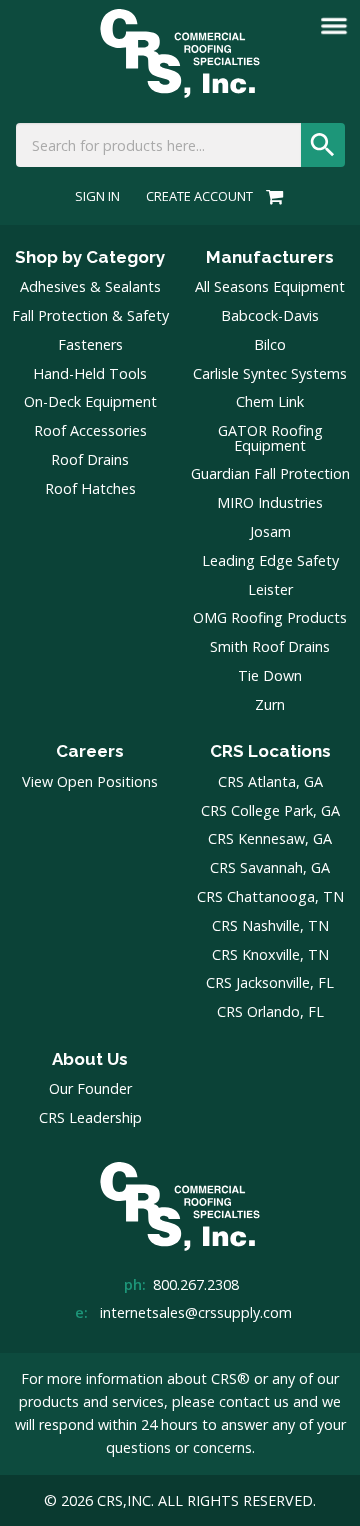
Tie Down (270, 675)
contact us (254, 1401)
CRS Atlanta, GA (270, 781)
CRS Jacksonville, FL (270, 982)
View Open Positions (90, 781)
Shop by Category (90, 257)
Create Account (199, 196)
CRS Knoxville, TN (270, 954)
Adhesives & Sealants (90, 286)
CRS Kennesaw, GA (270, 838)
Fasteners (90, 344)
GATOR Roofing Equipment (270, 437)
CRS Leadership (90, 1117)
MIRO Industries (270, 502)
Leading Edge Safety (270, 560)
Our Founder (90, 1088)
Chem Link (270, 401)
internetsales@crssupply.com (196, 1312)
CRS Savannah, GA (270, 867)
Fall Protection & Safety (90, 315)
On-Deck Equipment (90, 401)
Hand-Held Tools (90, 373)
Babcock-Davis (270, 315)
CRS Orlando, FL (270, 1011)
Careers (90, 751)
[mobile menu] (334, 26)
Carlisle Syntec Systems (270, 373)
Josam (270, 531)
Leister (270, 589)
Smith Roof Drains (270, 646)
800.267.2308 (196, 1284)
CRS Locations (270, 751)
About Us (90, 1059)
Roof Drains (90, 459)
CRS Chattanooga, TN (270, 896)
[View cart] (271, 196)
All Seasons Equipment (270, 286)
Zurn (270, 704)
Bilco (270, 344)
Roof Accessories (90, 430)
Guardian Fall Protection (270, 473)
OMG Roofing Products (270, 617)
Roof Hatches (90, 488)
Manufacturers (270, 257)
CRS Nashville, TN (270, 925)
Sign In (97, 196)
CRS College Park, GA (270, 810)
